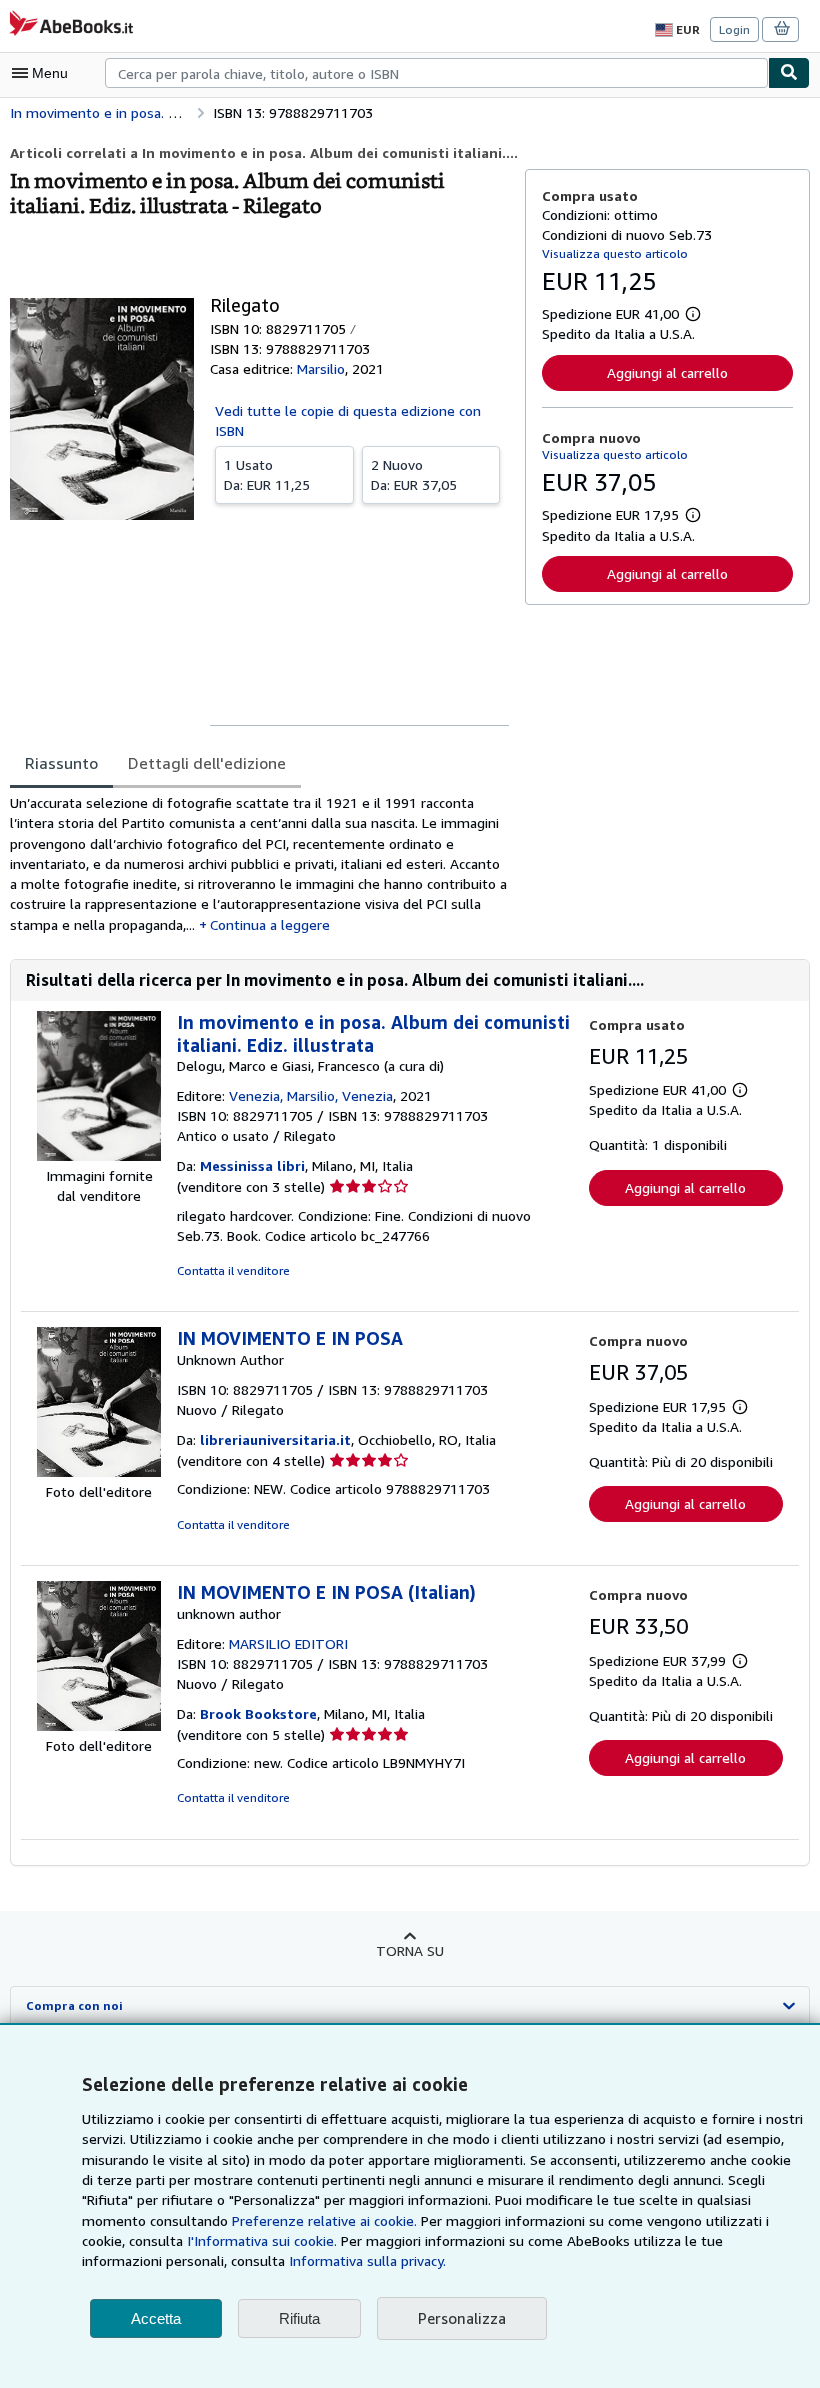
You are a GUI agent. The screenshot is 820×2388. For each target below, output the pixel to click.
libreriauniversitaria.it (275, 1439)
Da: (267, 474)
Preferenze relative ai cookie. (324, 2220)
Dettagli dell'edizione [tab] (207, 763)
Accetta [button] (156, 2318)
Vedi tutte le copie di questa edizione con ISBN (348, 420)
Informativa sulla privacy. (367, 2260)
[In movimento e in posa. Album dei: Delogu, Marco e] (99, 1155)
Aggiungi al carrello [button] (667, 372)
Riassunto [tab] (61, 763)
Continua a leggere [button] (270, 924)
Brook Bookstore (258, 1713)
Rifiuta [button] (299, 2318)
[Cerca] (789, 73)
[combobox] (436, 73)
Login (734, 29)
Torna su (410, 1950)
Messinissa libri (252, 1165)
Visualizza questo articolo (615, 253)
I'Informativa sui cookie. (262, 2240)
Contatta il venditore (233, 1270)
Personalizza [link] (462, 2318)
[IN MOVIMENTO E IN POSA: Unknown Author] (99, 1471)
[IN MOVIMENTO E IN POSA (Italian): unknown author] (99, 1725)
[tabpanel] (259, 864)
